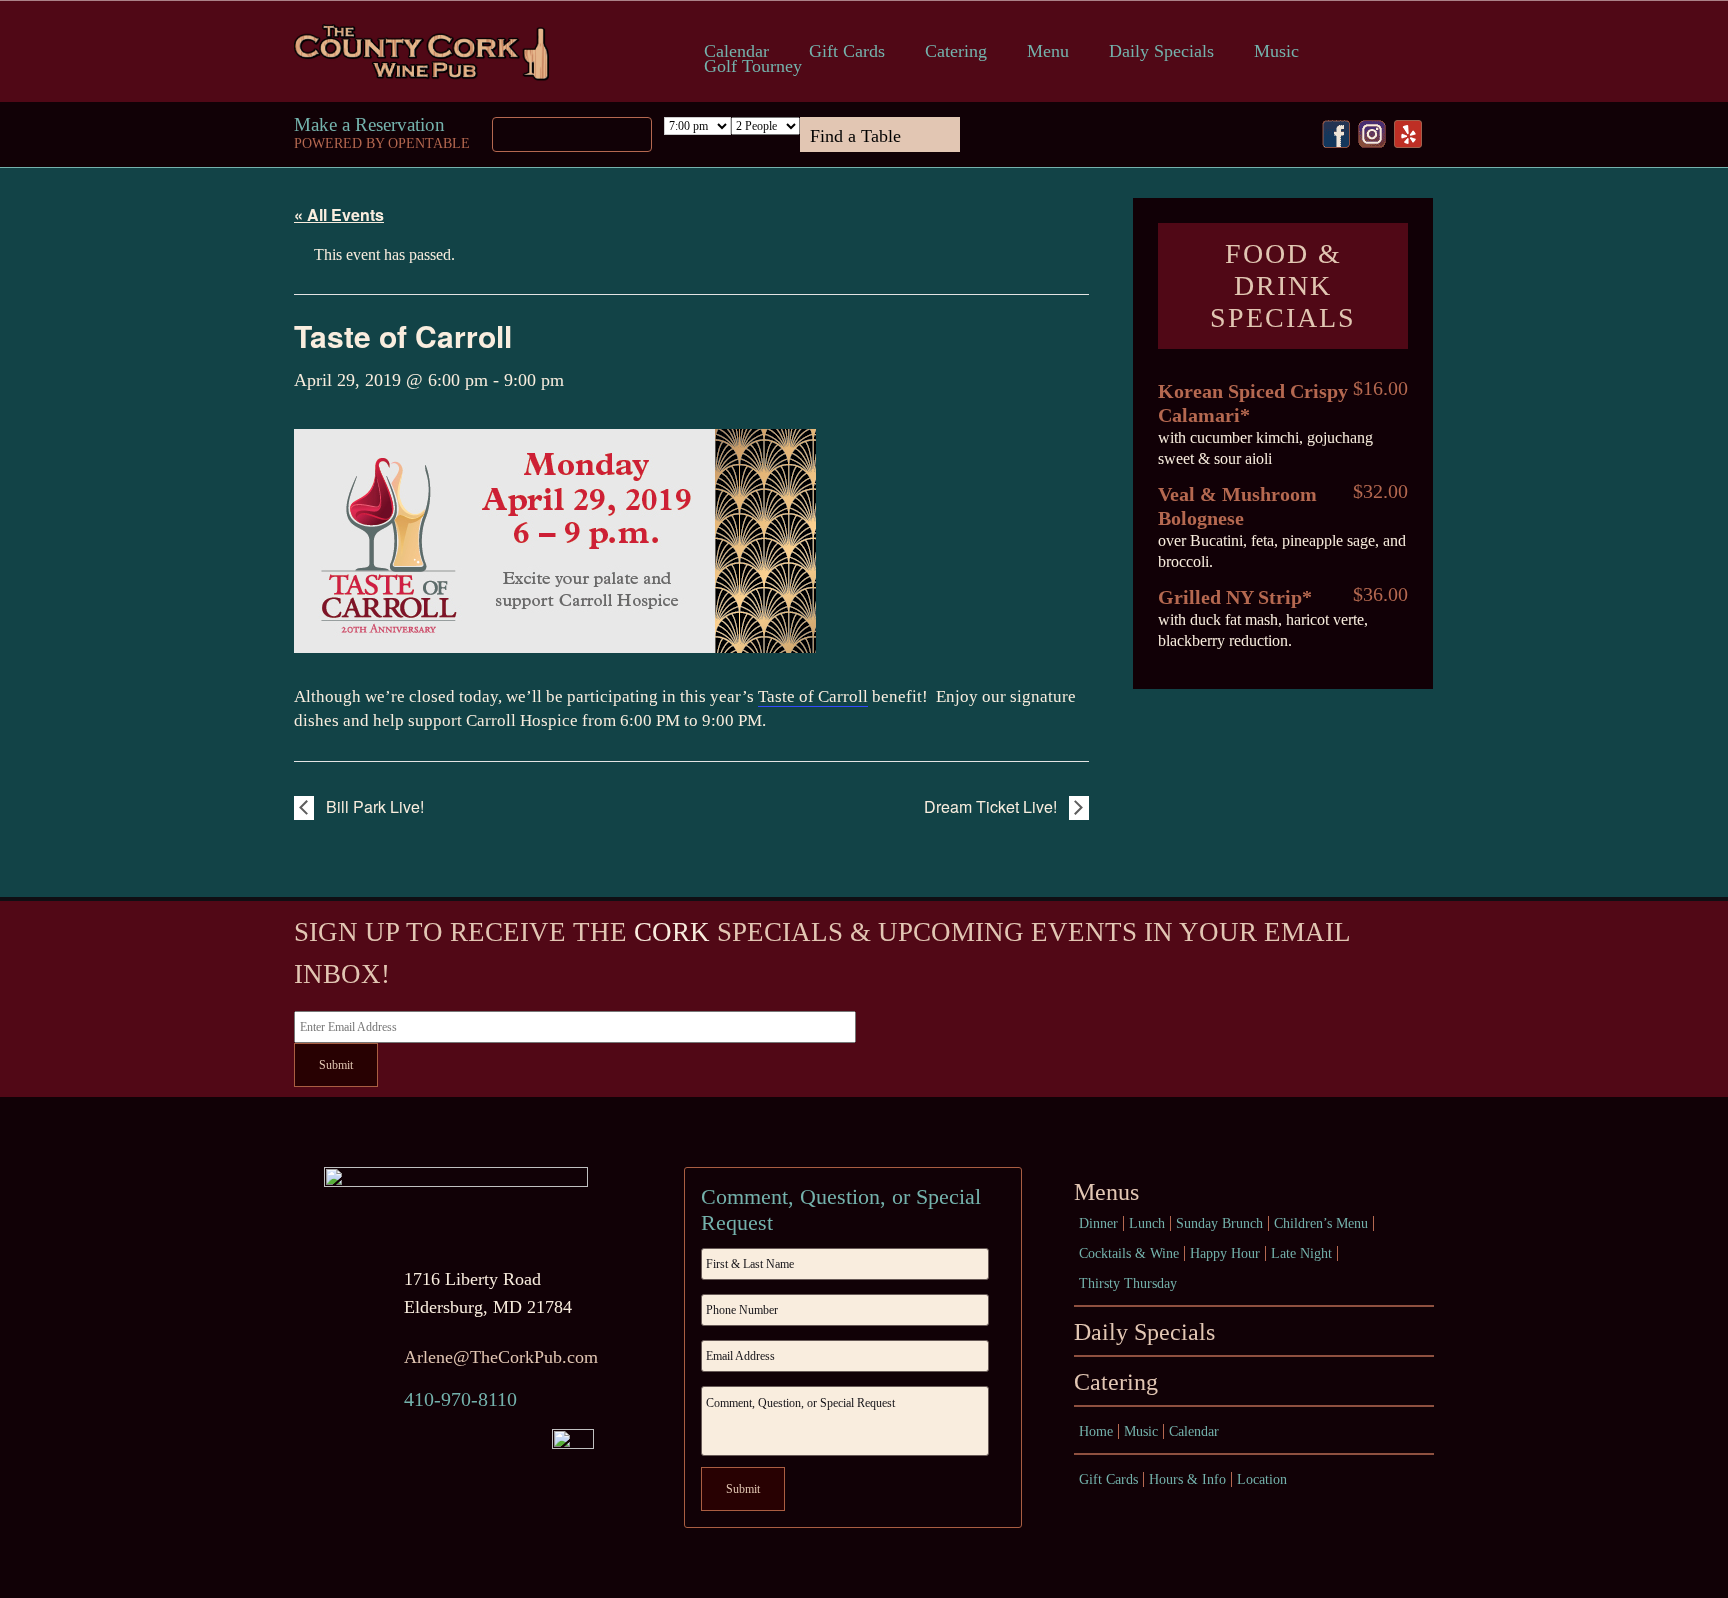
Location (1262, 1479)
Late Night (1301, 1253)
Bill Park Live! (373, 806)
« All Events (339, 214)
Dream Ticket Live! (992, 806)
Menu (1048, 51)
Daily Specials (1161, 51)
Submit (336, 1065)
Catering (956, 51)
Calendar (736, 51)
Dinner (1098, 1223)
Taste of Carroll (813, 696)
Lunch (1147, 1223)
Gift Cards (847, 51)
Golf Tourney (753, 66)
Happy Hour (1225, 1253)
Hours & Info (1187, 1479)
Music (1276, 51)
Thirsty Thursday (1128, 1283)
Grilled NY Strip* (1235, 597)
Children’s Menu (1321, 1223)
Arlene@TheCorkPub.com (501, 1357)
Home (1096, 1431)
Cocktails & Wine (1129, 1253)
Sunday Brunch (1219, 1223)
